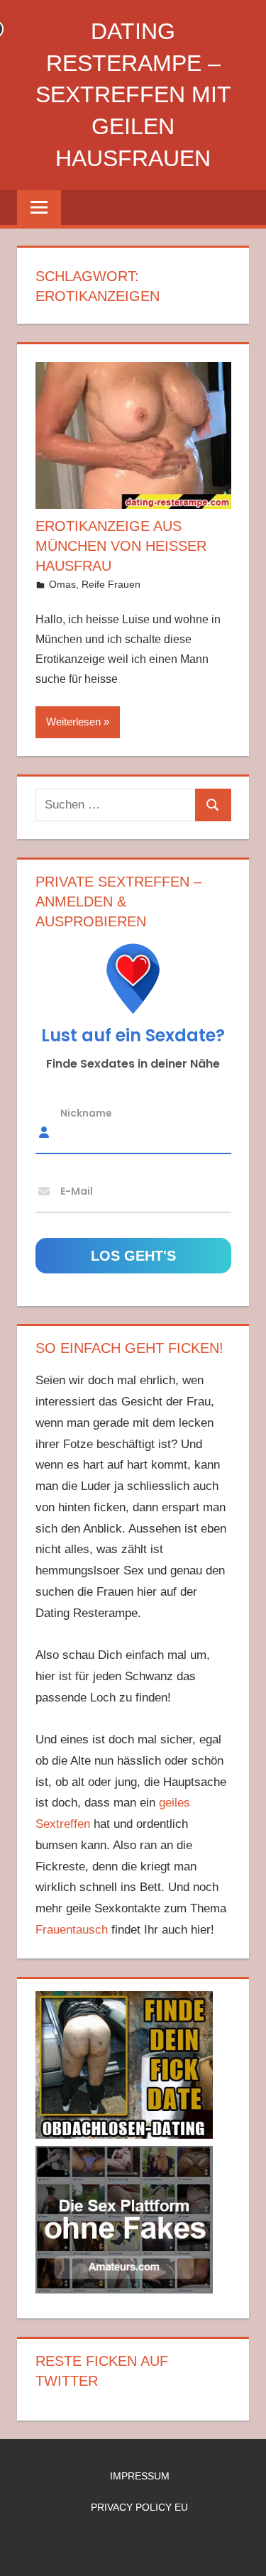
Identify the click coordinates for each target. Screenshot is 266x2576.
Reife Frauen (111, 584)
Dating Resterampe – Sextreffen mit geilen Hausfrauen (133, 95)
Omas (62, 584)
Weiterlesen (73, 722)
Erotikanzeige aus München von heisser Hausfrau (121, 546)
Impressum (140, 2476)
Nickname (86, 1113)
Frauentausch (72, 1930)
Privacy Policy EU (139, 2507)
